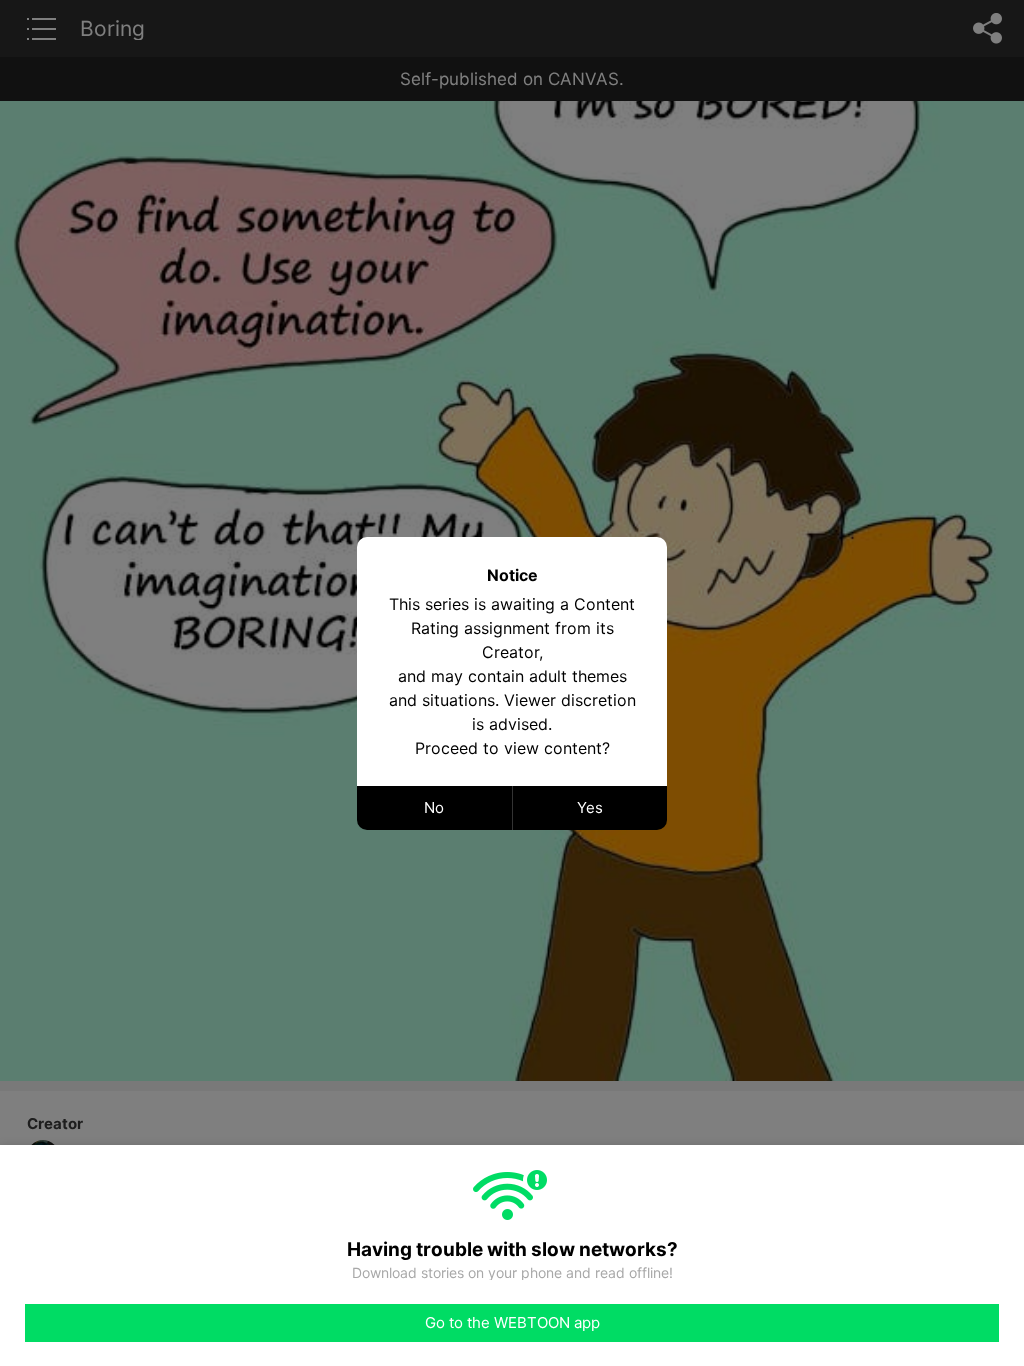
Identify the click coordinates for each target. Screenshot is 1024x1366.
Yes (590, 807)
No (434, 807)
